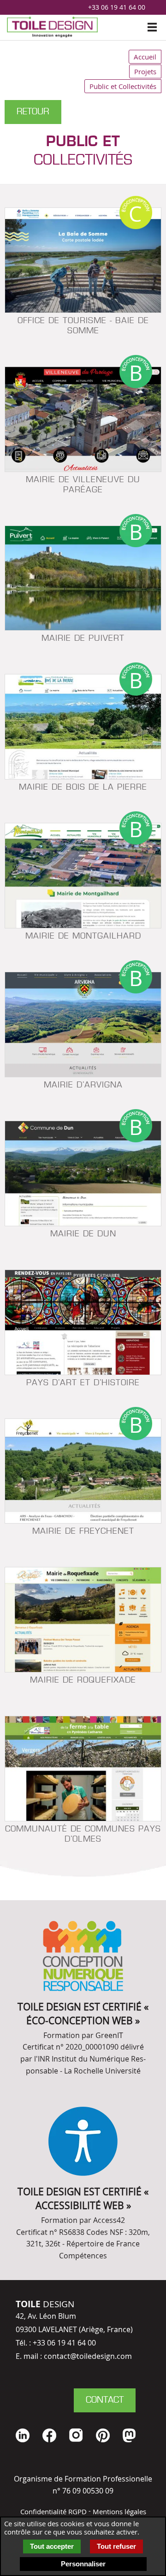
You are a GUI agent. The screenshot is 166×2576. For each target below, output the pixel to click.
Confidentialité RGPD (53, 2511)
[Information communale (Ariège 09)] (83, 1025)
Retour (33, 112)
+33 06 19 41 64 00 (117, 7)
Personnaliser (83, 2564)
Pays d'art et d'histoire (83, 1383)
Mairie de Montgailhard (83, 936)
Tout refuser (116, 2546)
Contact (105, 2400)
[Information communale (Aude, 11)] (83, 578)
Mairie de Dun (83, 1234)
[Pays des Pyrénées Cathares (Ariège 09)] (83, 1322)
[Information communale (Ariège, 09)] (83, 419)
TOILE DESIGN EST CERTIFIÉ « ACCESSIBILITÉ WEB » (83, 2198)
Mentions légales (119, 2511)
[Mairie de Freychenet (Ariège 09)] (83, 1471)
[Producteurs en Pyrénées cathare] (83, 1769)
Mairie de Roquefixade (83, 1681)
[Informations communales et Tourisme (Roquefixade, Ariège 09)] (83, 1620)
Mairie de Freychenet (83, 1532)
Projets (145, 71)
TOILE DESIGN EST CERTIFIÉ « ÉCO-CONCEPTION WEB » (83, 2013)
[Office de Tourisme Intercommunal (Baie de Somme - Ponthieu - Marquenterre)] (83, 260)
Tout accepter (52, 2546)
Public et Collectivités (123, 86)
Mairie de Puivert (83, 639)
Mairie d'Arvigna (83, 1085)
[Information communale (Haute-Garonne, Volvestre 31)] (83, 727)
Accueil (145, 57)
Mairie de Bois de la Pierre (83, 788)
